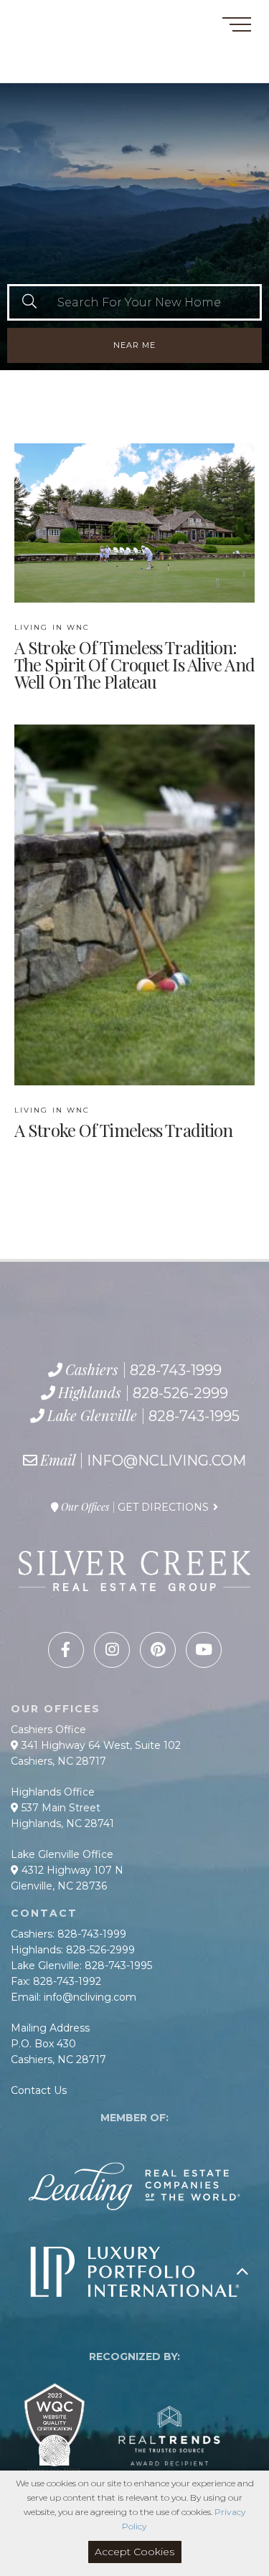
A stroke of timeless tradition (123, 1123)
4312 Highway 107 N (71, 1870)
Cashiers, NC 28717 (58, 1761)
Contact (35, 17)
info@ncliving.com (166, 1461)
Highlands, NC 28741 (62, 1824)
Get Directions (163, 1507)
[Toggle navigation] (237, 27)
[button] (29, 302)
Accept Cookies (134, 2552)
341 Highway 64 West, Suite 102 (100, 1745)
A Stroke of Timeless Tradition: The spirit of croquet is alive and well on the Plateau (134, 657)
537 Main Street (60, 1808)
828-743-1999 (62, 36)
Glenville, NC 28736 (59, 1886)
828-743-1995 (82, 68)
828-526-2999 (70, 52)
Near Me (134, 345)
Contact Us (39, 2090)
